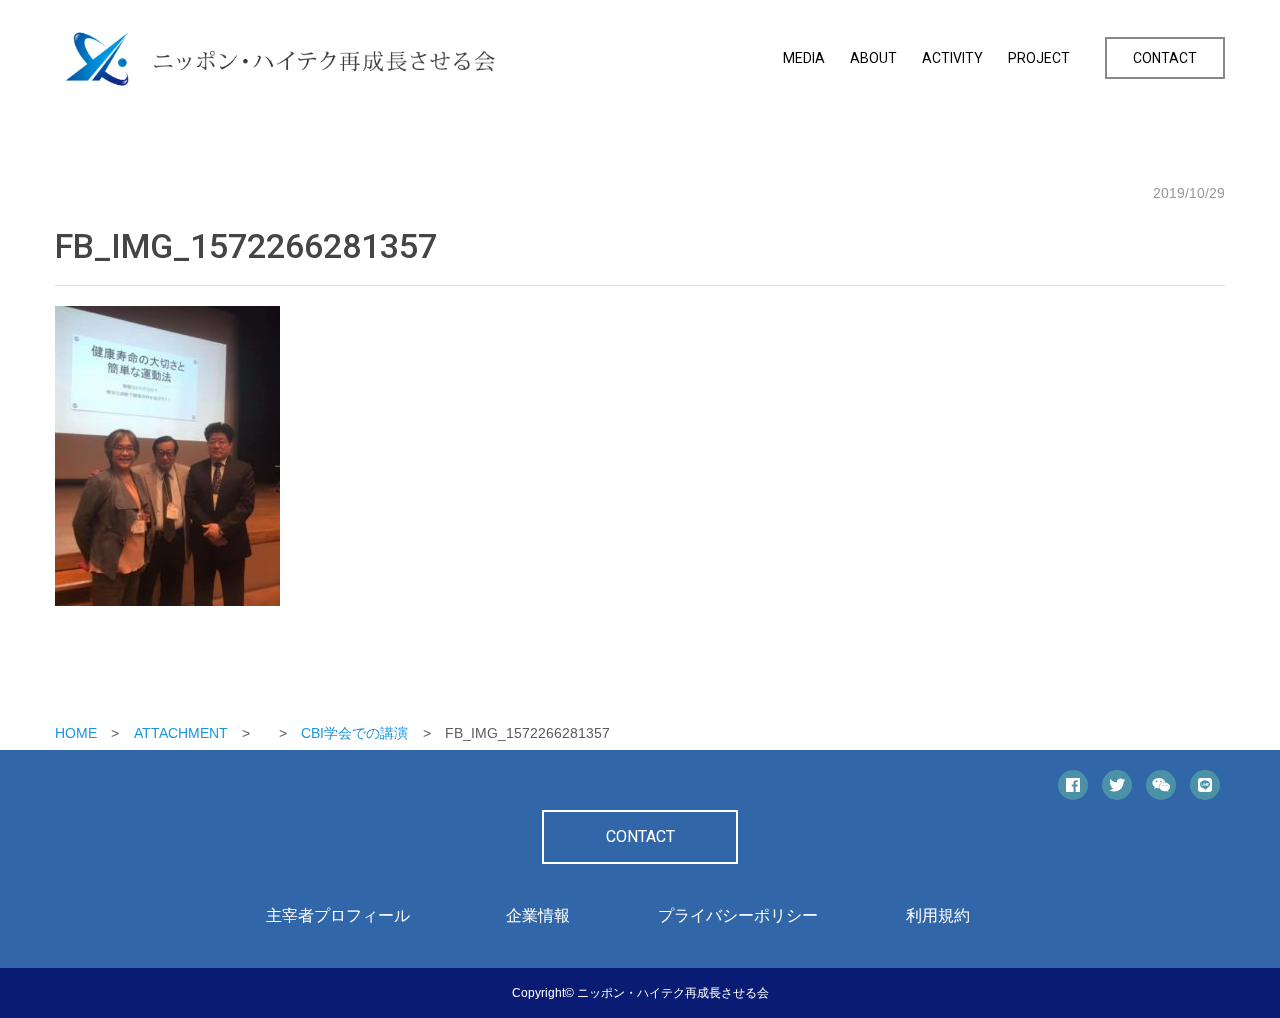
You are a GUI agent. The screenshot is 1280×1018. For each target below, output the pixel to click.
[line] (1205, 785)
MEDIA (804, 58)
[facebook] (1073, 785)
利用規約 (938, 915)
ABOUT (873, 58)
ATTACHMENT (181, 733)
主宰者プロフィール (338, 915)
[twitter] (1117, 785)
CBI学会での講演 (354, 733)
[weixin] (1161, 785)
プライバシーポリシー (738, 915)
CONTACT (1165, 58)
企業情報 (538, 915)
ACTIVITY (952, 58)
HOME (76, 733)
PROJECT (1039, 58)
